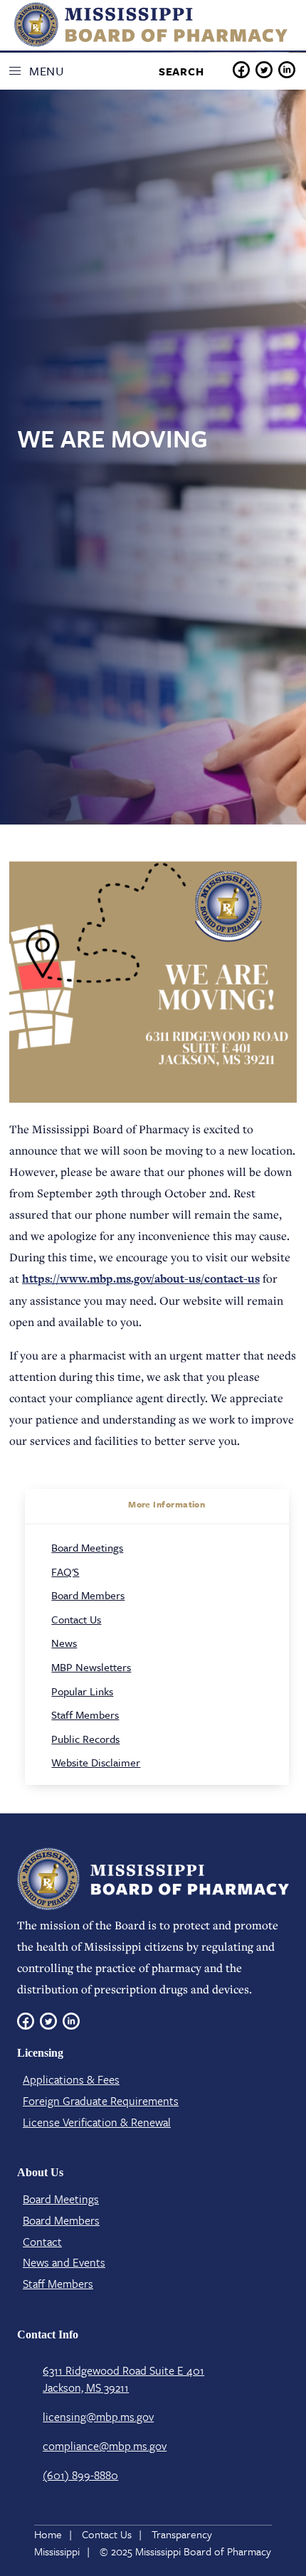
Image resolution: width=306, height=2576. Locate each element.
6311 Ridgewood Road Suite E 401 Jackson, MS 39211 (123, 2379)
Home (48, 2534)
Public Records (85, 1739)
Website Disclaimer (96, 1762)
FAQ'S (65, 1571)
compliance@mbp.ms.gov (105, 2446)
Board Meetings (87, 1547)
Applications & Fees (71, 2079)
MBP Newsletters (91, 1667)
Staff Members (85, 1714)
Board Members (88, 1595)
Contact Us (76, 1619)
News (64, 1643)
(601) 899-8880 (80, 2475)
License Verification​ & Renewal (97, 2122)
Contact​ (42, 2242)
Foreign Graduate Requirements (101, 2101)
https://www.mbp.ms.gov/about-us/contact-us (141, 1279)
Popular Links (82, 1691)
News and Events (64, 2262)
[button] (41, 71)
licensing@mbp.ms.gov (98, 2417)
